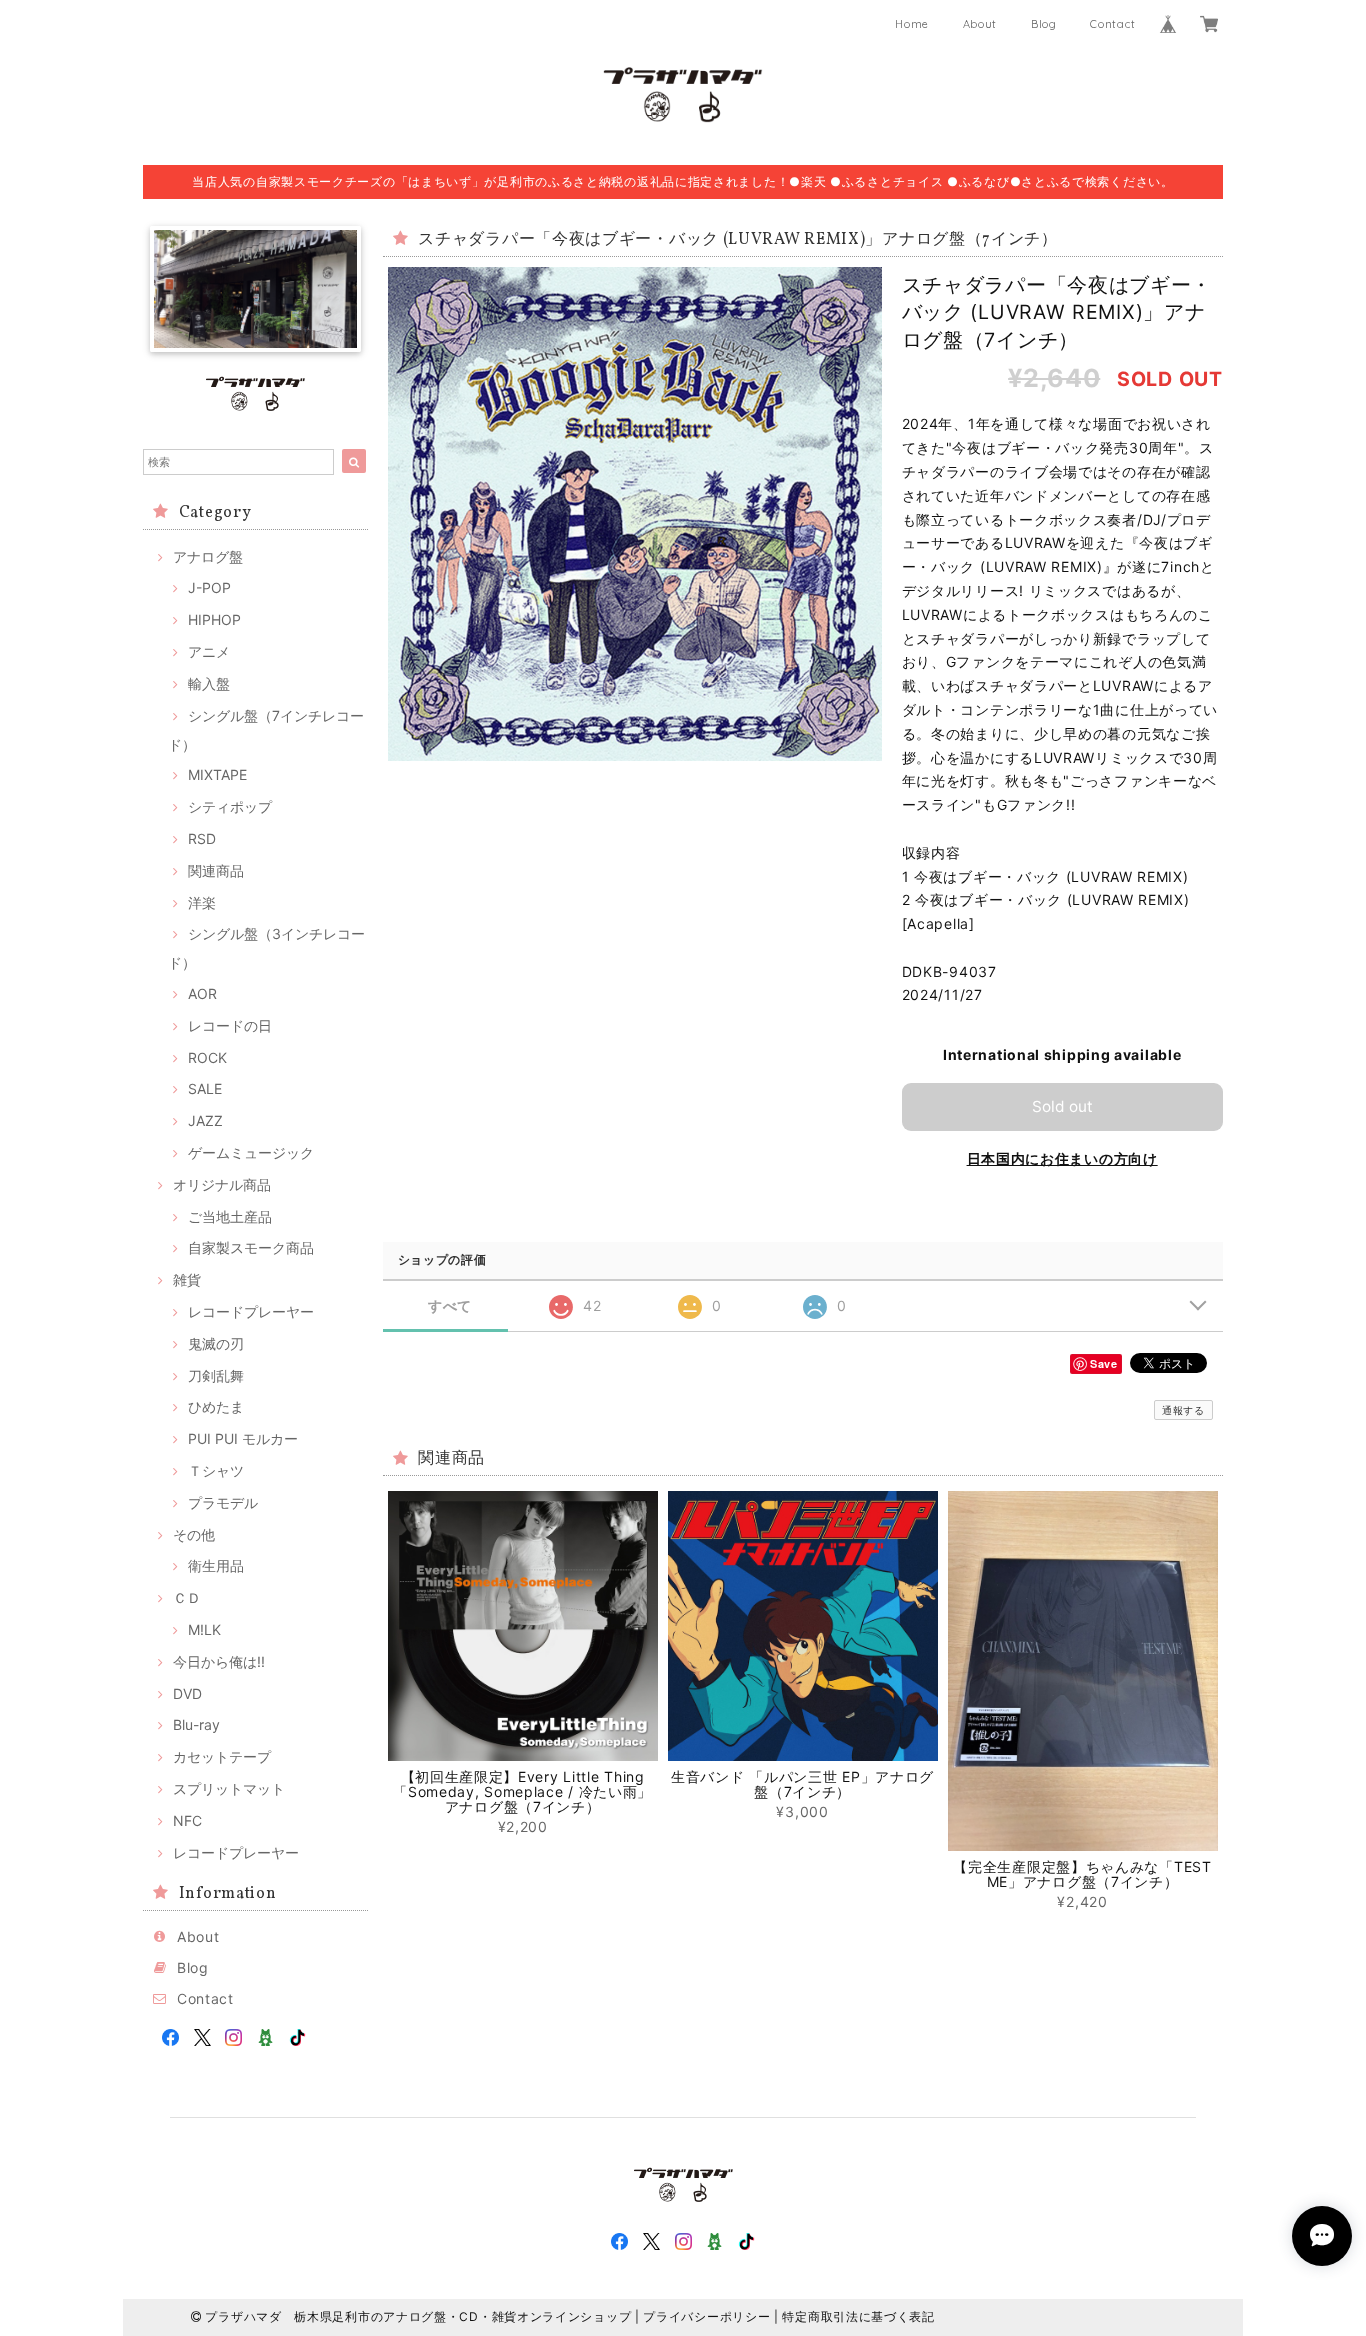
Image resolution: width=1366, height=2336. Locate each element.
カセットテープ (222, 1756)
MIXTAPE (217, 774)
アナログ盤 (208, 556)
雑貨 (187, 1279)
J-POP (209, 587)
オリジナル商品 (222, 1184)
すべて (450, 1306)
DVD (187, 1693)
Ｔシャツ (216, 1470)
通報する (1183, 1410)
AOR (202, 993)
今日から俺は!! (219, 1661)
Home (912, 24)
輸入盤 (209, 683)
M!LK (204, 1629)
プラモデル (223, 1502)
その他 (194, 1534)
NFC (187, 1820)
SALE (205, 1088)
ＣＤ (187, 1597)
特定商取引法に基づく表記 (858, 2316)
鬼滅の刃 (216, 1343)
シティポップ (230, 806)
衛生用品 (216, 1565)
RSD (202, 838)
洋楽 (202, 902)
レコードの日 (230, 1025)
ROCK (207, 1057)
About (980, 24)
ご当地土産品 (230, 1216)
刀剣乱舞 (216, 1375)
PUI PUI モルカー (243, 1438)
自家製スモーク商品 (251, 1247)
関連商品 (216, 870)
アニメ (209, 651)
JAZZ (205, 1120)
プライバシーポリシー (706, 2316)
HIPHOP (214, 619)
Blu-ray (196, 1724)
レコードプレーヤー (251, 1311)
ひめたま (216, 1406)
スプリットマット (229, 1788)
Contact (1112, 24)
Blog (1044, 24)
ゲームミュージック (251, 1152)
